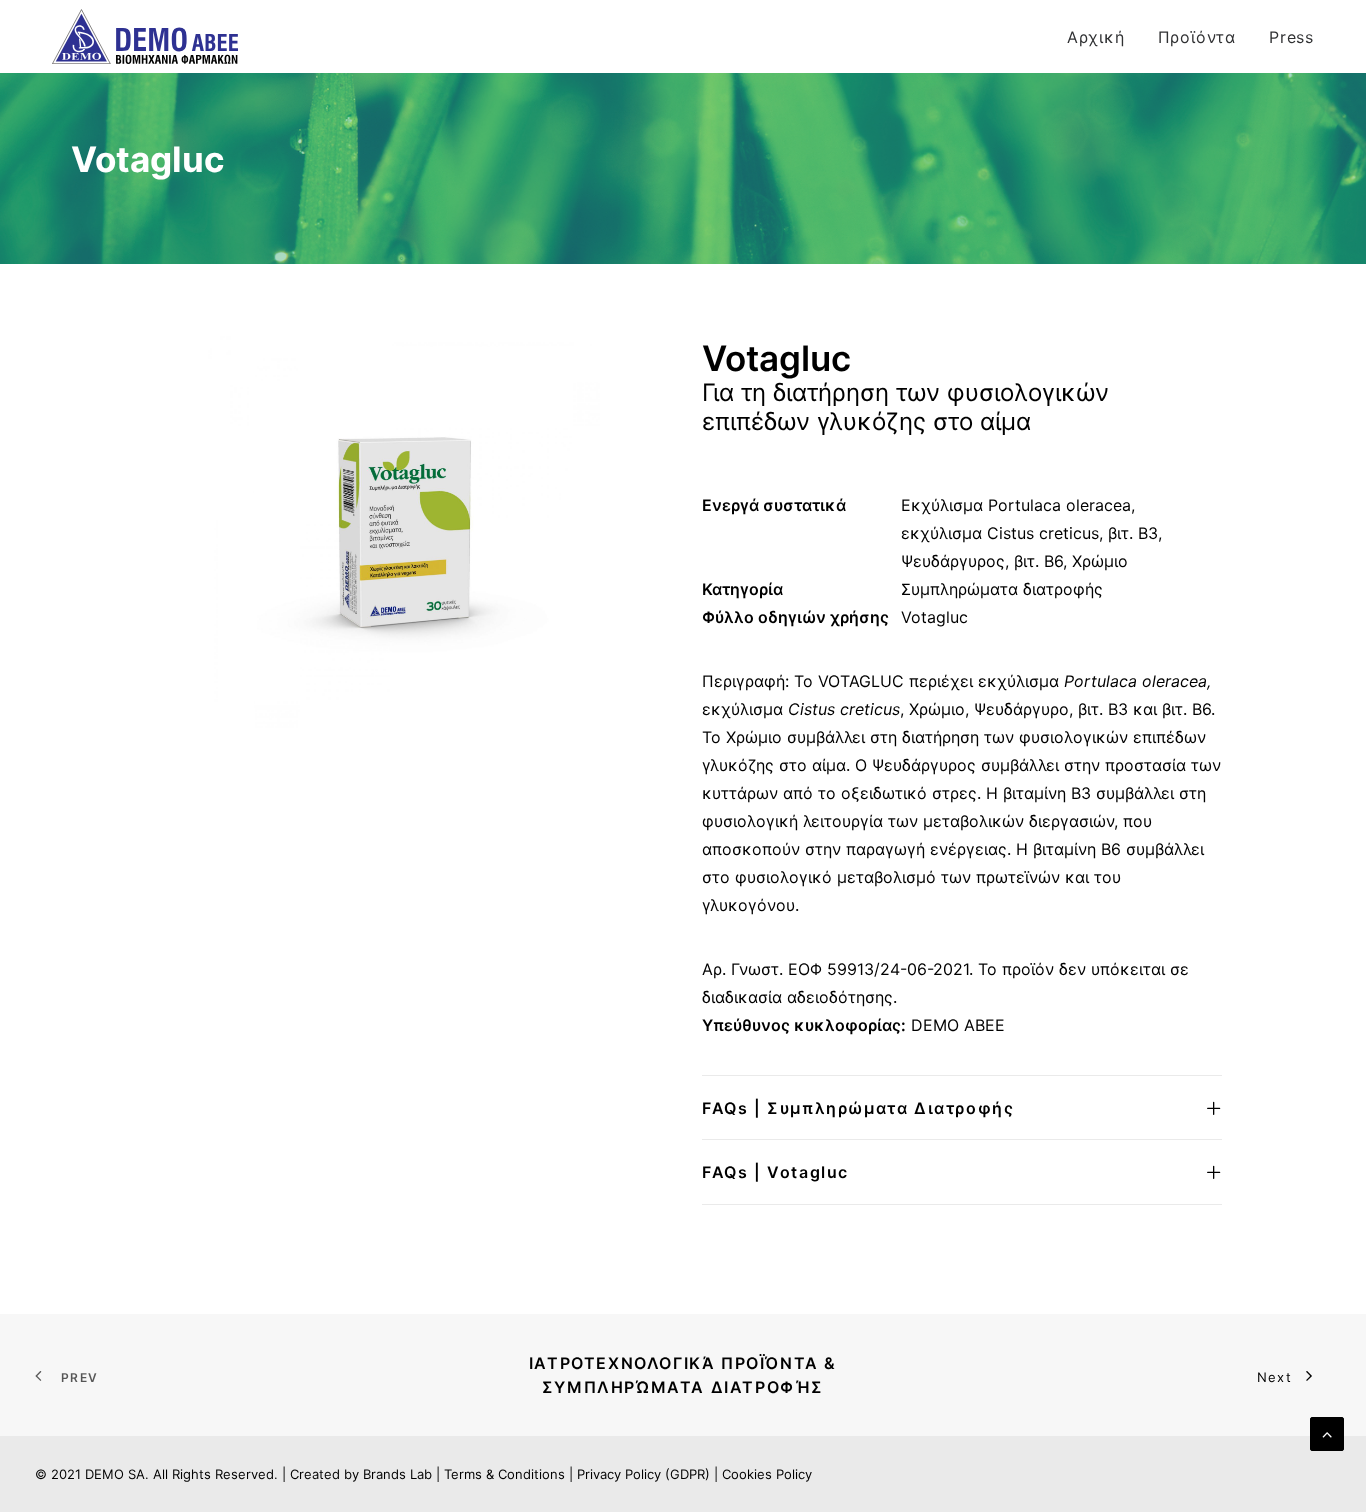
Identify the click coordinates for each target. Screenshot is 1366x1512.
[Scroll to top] (1327, 1432)
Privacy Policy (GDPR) (643, 1474)
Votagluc (934, 617)
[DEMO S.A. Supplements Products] (145, 36)
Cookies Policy (767, 1474)
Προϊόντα (1197, 37)
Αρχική (1096, 37)
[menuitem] (1103, 36)
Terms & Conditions (504, 1474)
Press (1291, 37)
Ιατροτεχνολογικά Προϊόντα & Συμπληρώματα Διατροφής (686, 1375)
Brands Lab (397, 1474)
